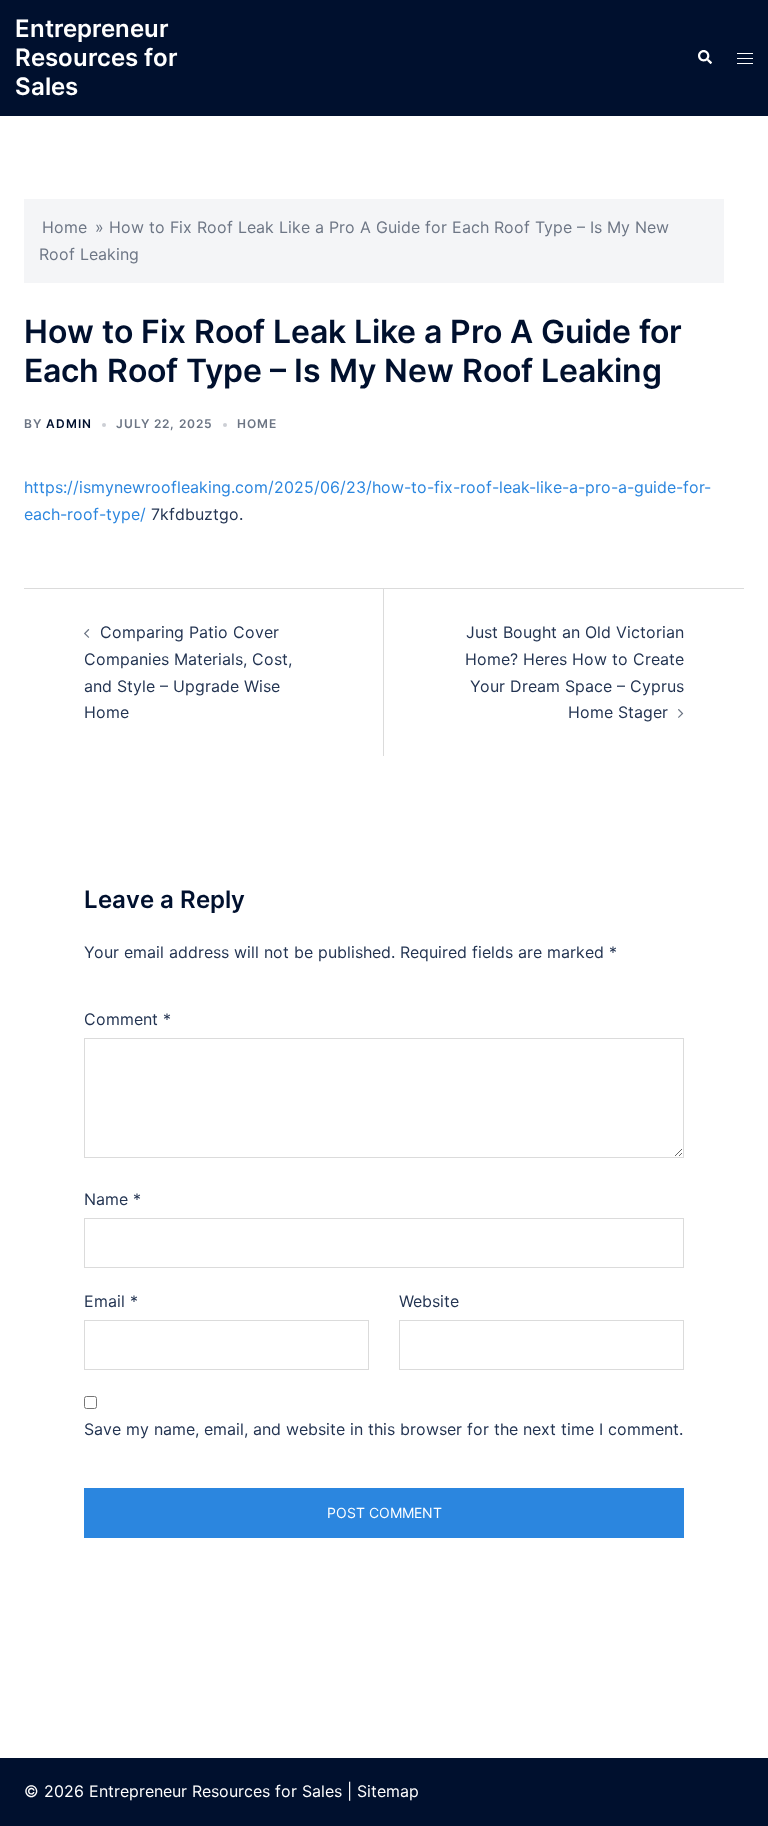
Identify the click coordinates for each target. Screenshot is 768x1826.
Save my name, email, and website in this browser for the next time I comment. (383, 1429)
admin (69, 423)
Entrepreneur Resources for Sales (96, 57)
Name (112, 1199)
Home (64, 227)
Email (111, 1301)
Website (429, 1301)
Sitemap (388, 1791)
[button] (704, 58)
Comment (127, 1019)
